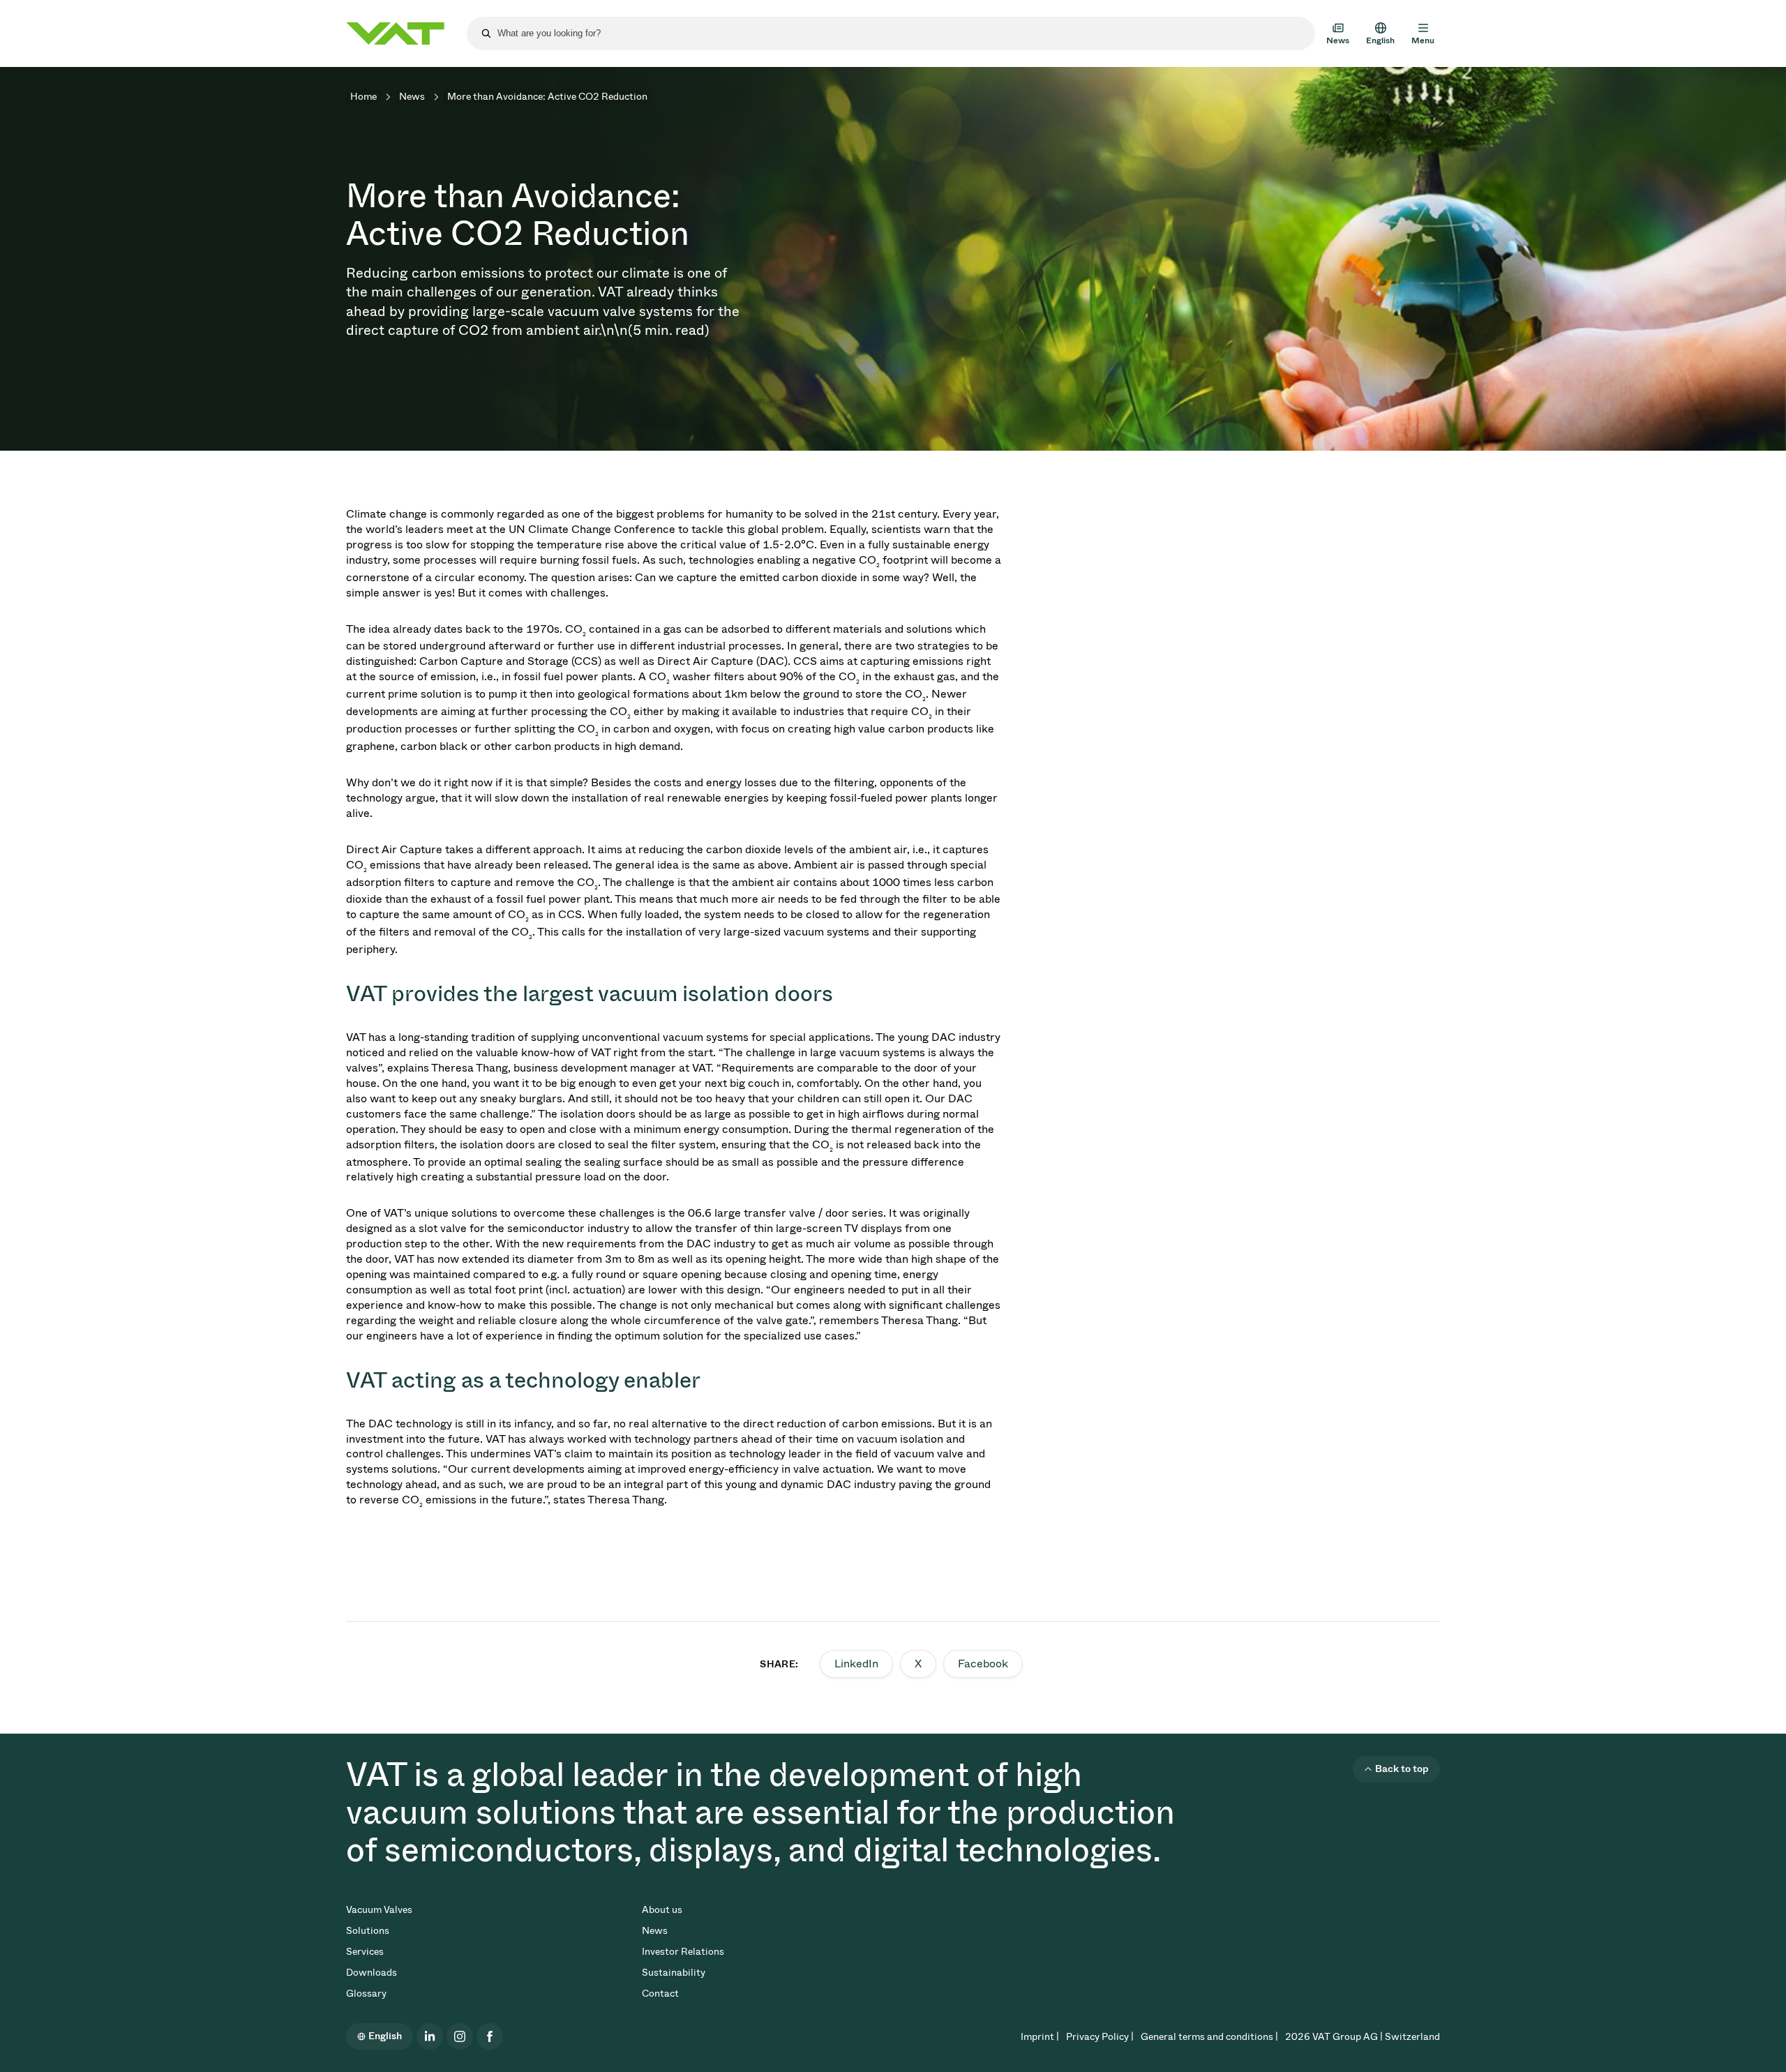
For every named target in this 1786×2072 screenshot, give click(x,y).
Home (363, 97)
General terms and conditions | (1209, 2037)
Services (365, 1952)
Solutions (368, 1931)
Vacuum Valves (379, 1910)
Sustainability (674, 1973)
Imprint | (1040, 2037)
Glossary (366, 1994)
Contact (660, 1994)
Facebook (983, 1664)
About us (662, 1910)
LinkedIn (856, 1664)
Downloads (372, 1973)
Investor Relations (683, 1952)
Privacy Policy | (1100, 2037)
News (412, 97)
